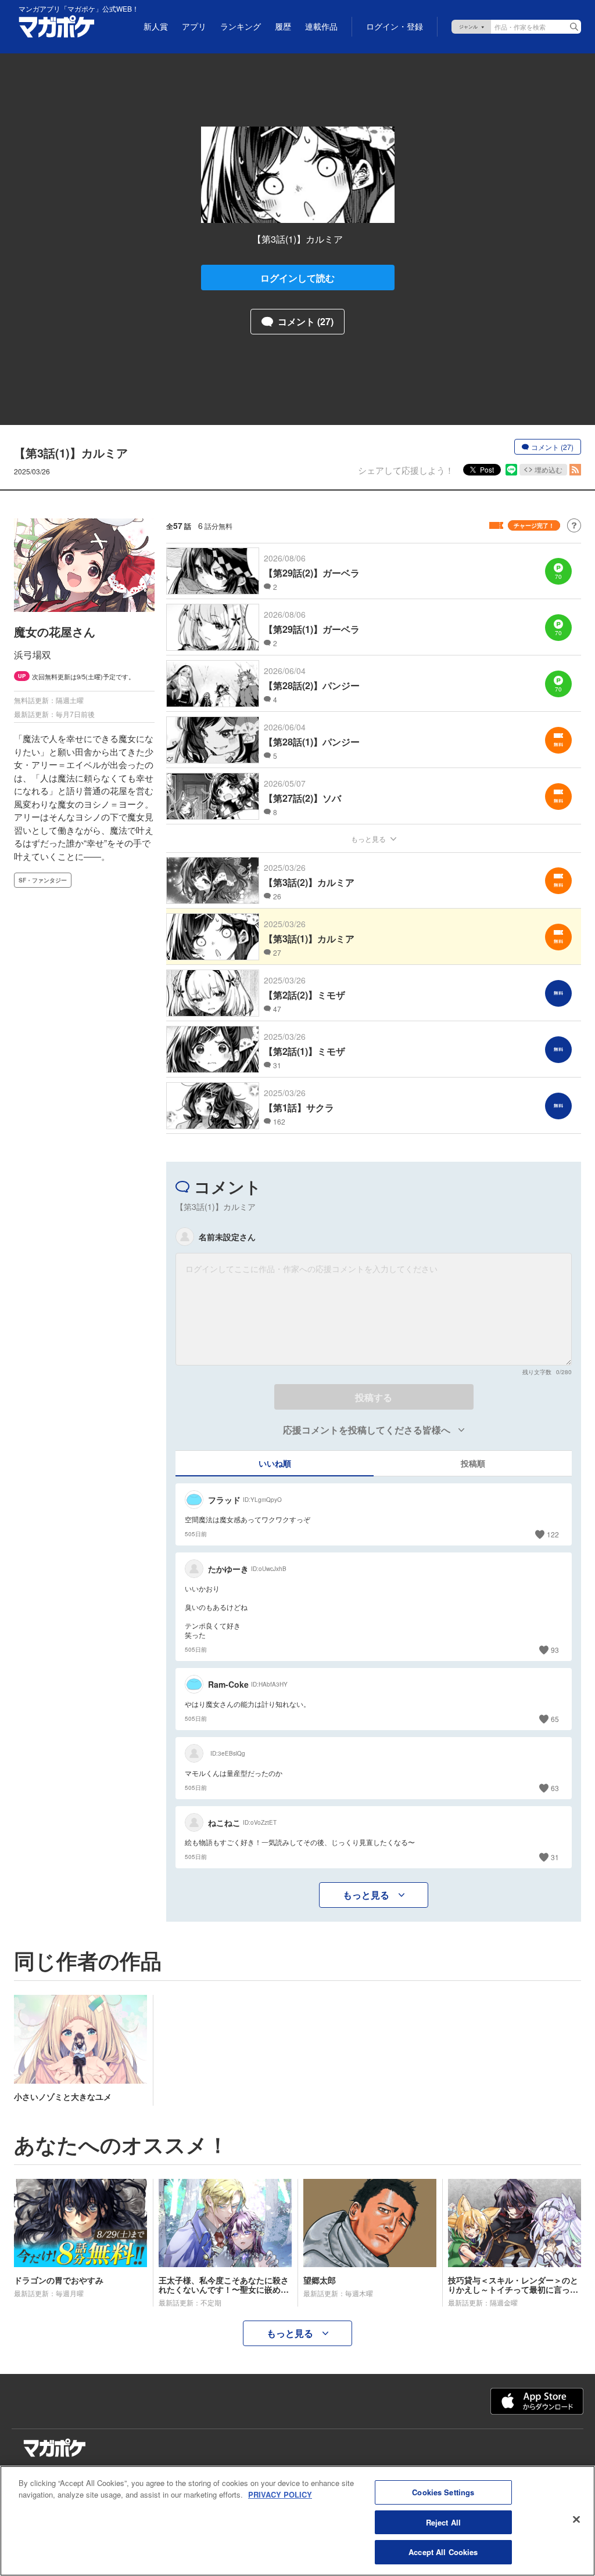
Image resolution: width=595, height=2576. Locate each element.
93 (555, 1650)
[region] (297, 2521)
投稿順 (473, 1463)
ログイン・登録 (395, 27)
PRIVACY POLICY (280, 2494)
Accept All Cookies (443, 2552)
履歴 (283, 27)
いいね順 (275, 1463)
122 (553, 1534)
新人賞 (156, 27)
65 (555, 1719)
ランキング (241, 27)
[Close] (576, 2520)
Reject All (443, 2522)
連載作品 (321, 27)
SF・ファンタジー (43, 880)
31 (555, 1857)
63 (555, 1788)
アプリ (194, 27)
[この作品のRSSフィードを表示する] (575, 470)
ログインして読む (297, 278)
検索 (574, 27)
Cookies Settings (443, 2492)
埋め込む (549, 469)
